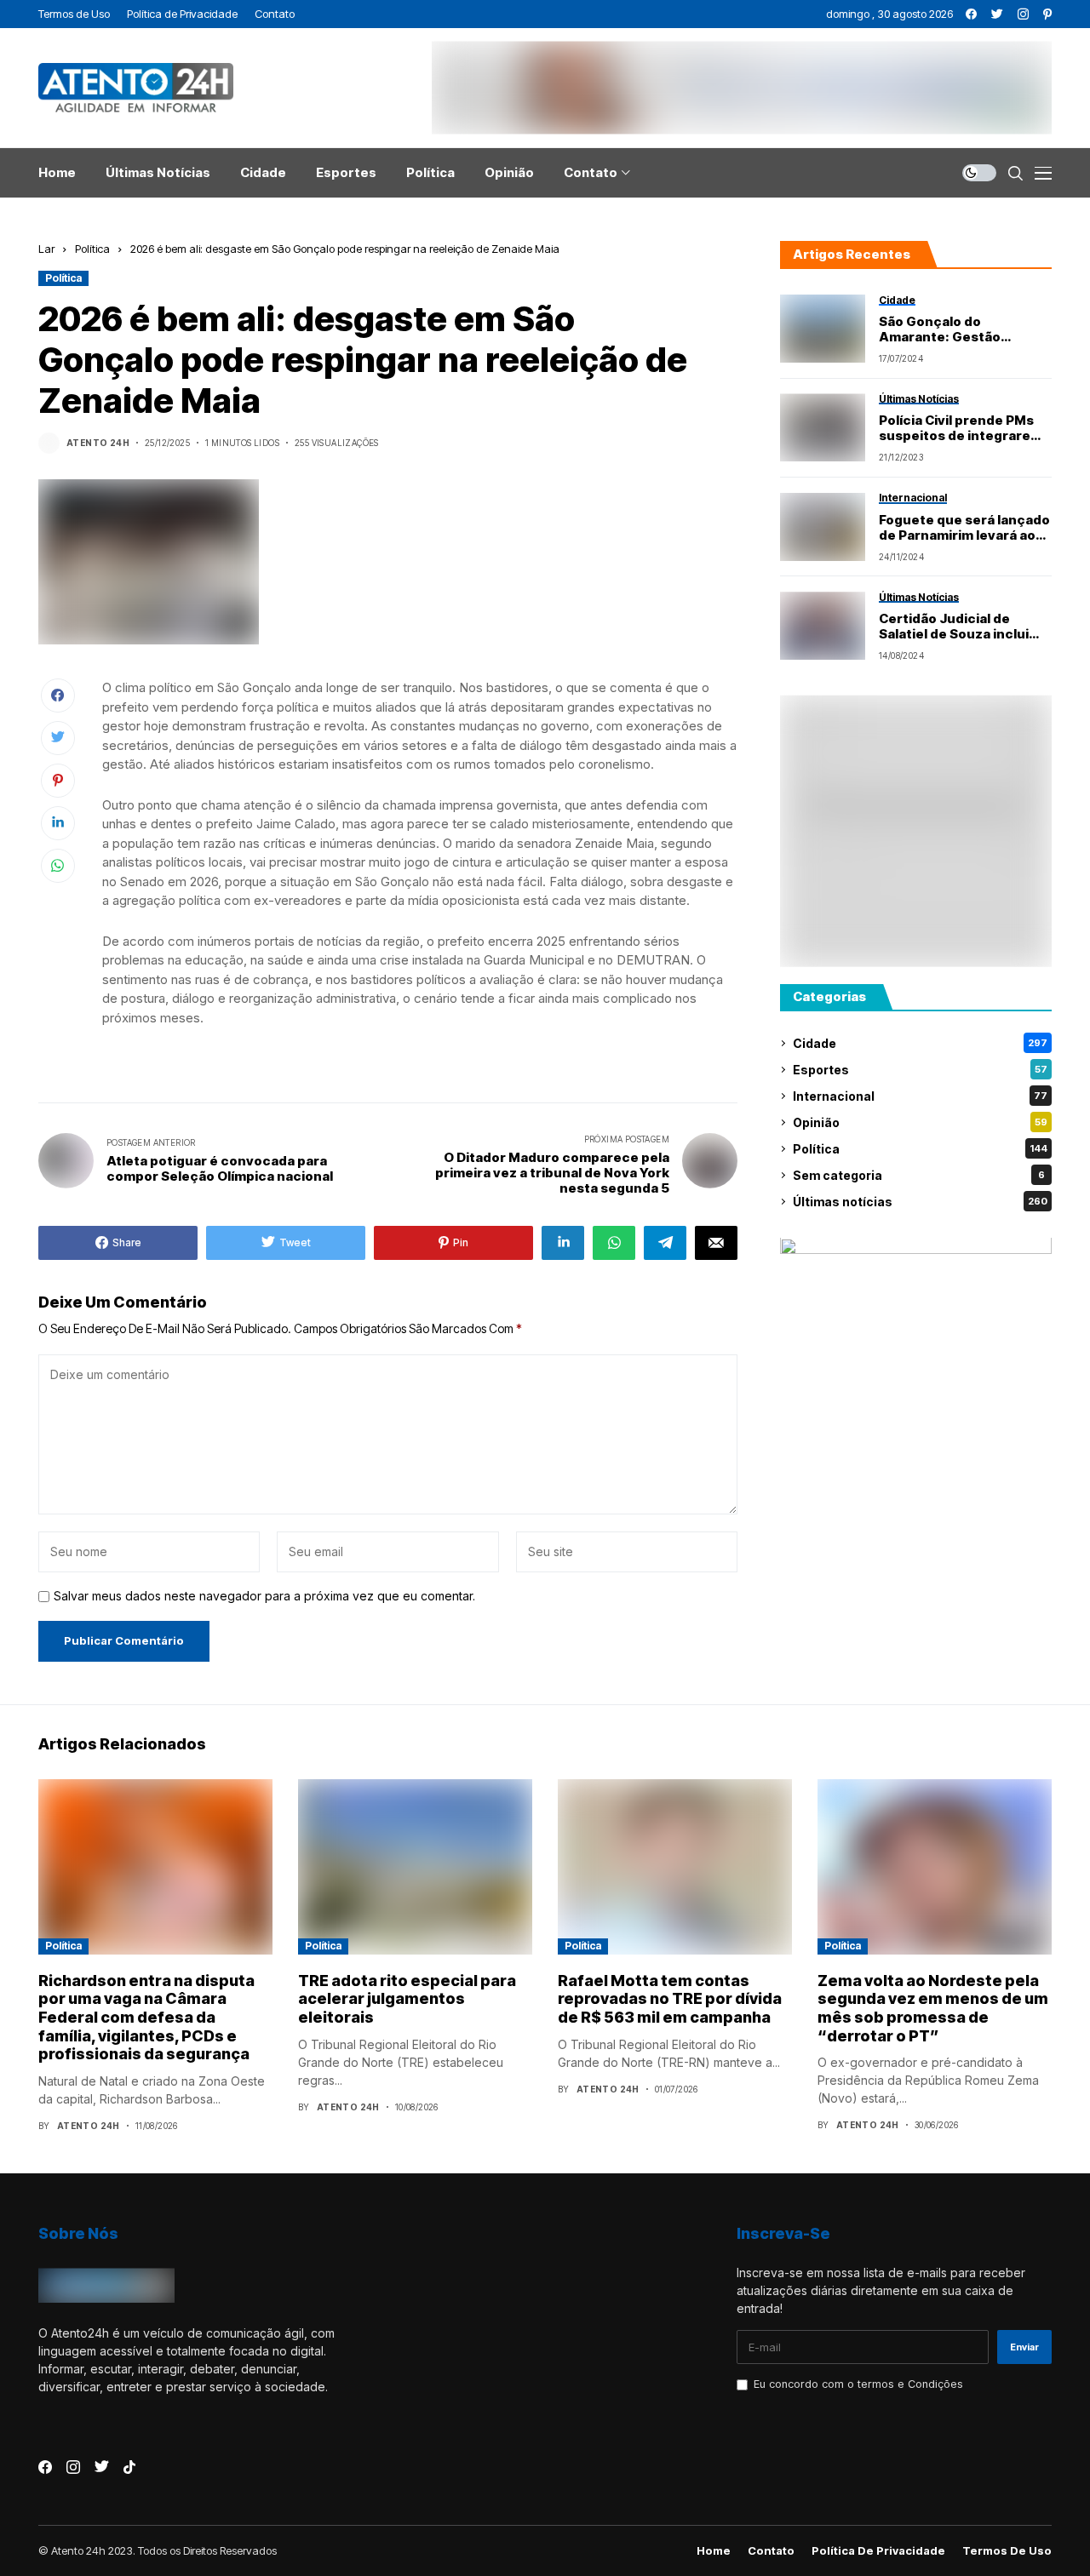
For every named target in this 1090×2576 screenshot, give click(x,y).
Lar (46, 249)
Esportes (920, 1070)
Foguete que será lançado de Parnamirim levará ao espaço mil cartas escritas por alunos (964, 528)
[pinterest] (1047, 14)
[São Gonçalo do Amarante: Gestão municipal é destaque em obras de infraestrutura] (823, 329)
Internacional (920, 1096)
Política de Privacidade (878, 2551)
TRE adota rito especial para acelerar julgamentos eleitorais (407, 1999)
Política (92, 249)
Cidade (920, 1043)
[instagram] (1023, 14)
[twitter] (997, 14)
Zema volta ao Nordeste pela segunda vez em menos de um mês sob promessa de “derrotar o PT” (933, 2008)
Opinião (920, 1122)
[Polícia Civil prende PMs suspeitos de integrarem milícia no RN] (823, 427)
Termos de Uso (1007, 2551)
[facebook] (971, 14)
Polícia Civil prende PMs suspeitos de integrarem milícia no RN (961, 429)
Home (714, 2551)
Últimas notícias (920, 1202)
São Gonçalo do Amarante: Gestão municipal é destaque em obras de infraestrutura (961, 329)
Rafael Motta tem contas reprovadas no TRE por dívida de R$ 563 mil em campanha (670, 1999)
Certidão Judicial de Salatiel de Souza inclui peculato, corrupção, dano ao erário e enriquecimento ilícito (954, 627)
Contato (771, 2551)
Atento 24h (98, 443)
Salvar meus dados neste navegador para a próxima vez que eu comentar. (264, 1596)
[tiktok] (129, 2467)
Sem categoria (919, 1175)
